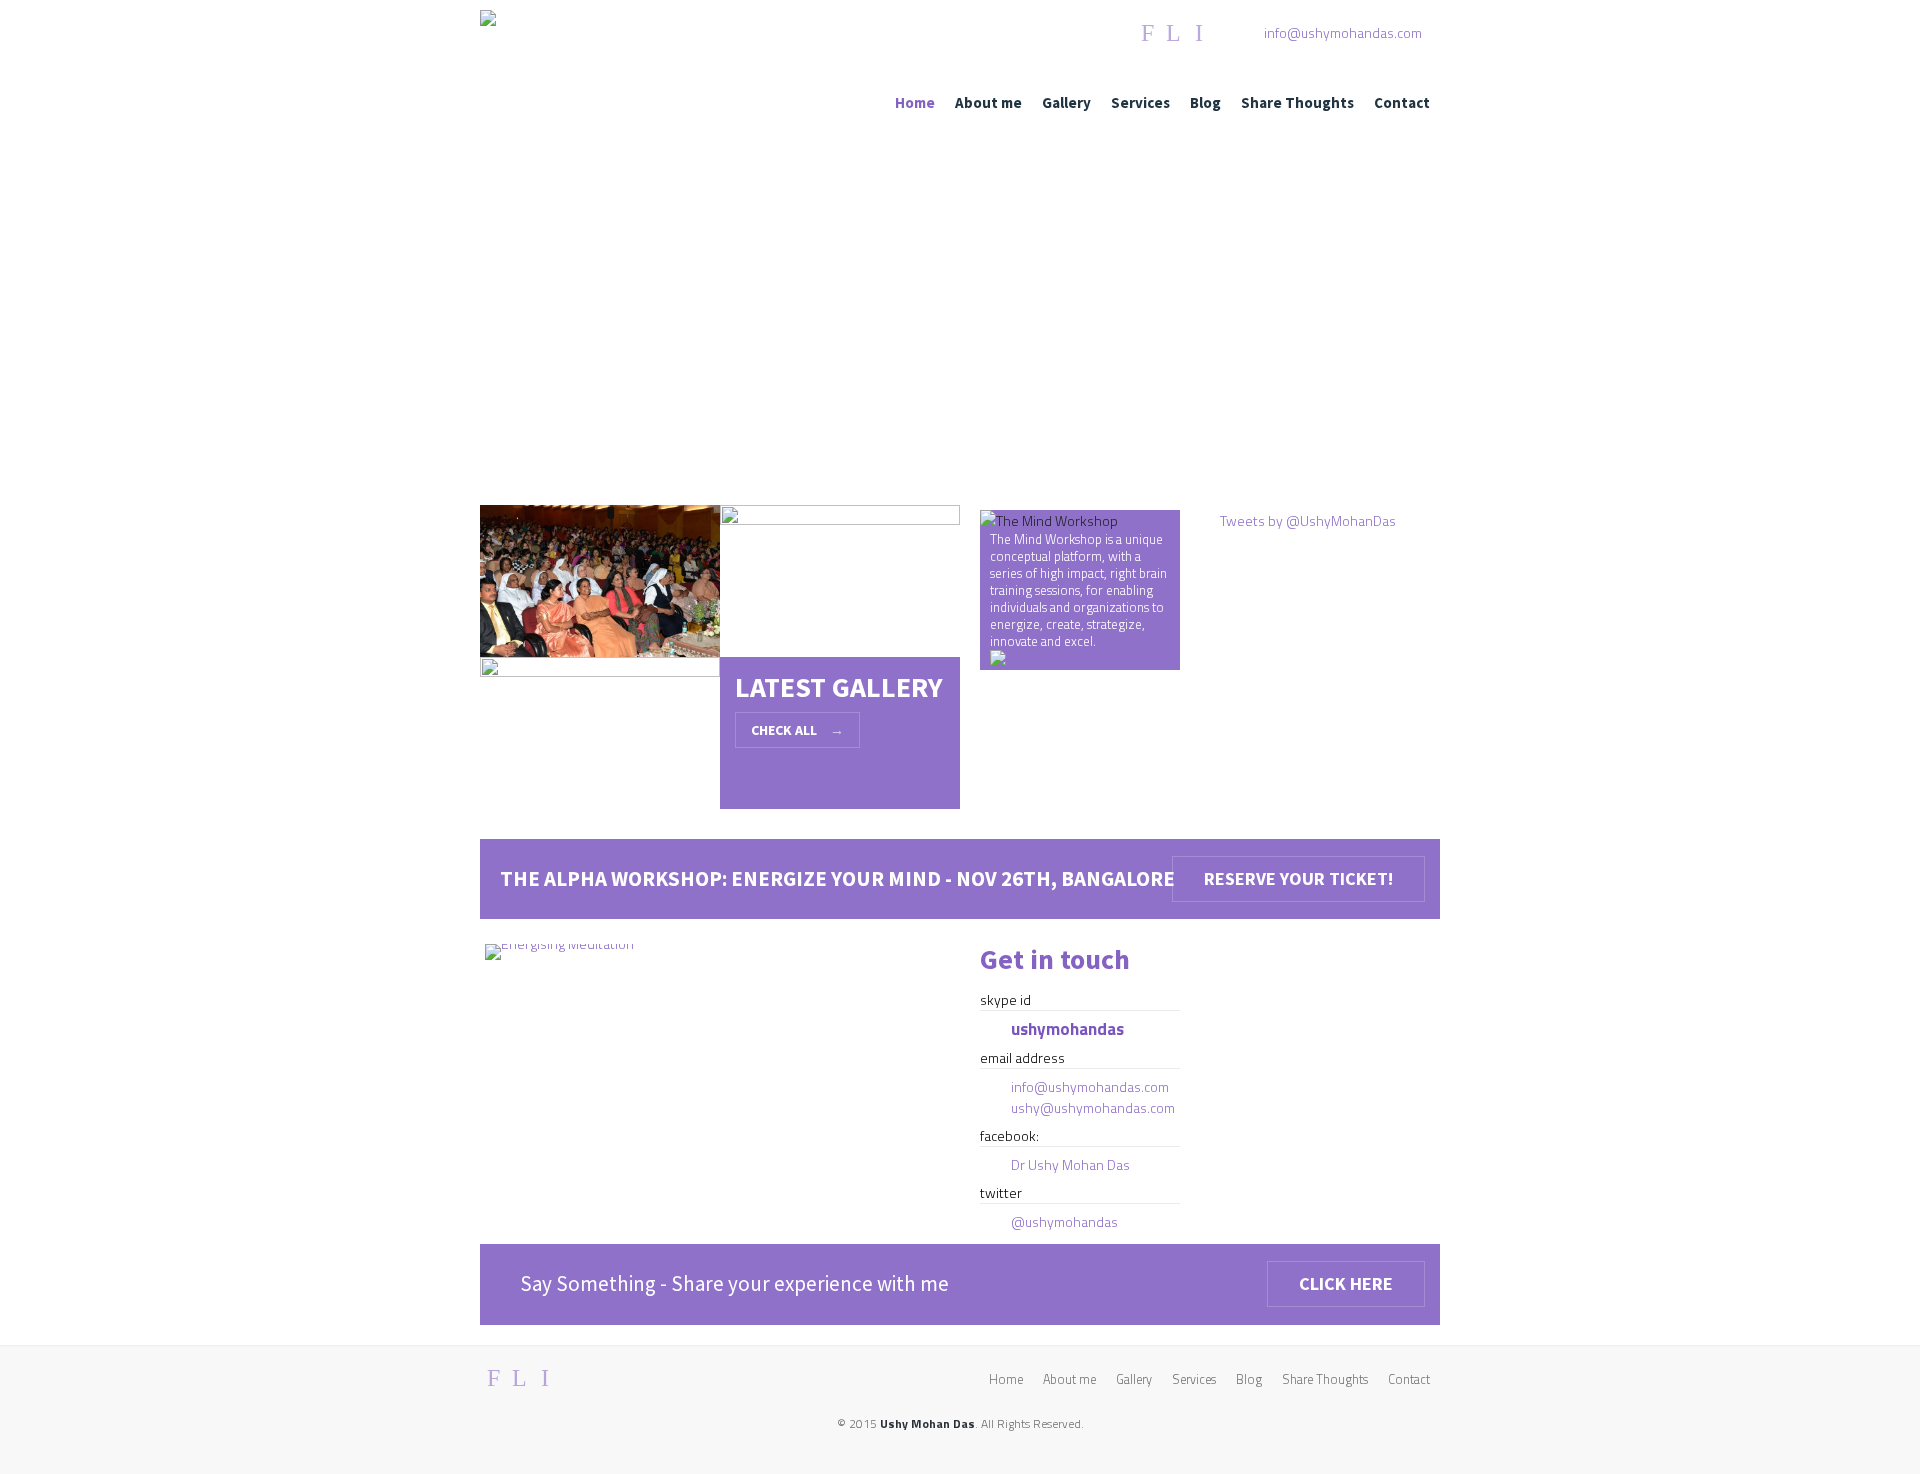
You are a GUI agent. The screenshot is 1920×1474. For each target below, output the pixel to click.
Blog (1205, 102)
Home (915, 102)
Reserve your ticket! (1298, 878)
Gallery (1066, 102)
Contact (1402, 102)
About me (988, 102)
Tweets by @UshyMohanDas (1308, 520)
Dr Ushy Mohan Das (1070, 1164)
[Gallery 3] (600, 737)
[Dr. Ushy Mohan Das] (488, 20)
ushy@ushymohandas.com (1093, 1107)
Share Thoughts (1297, 102)
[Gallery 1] (600, 585)
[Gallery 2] (840, 585)
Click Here (1346, 1283)
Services (1140, 102)
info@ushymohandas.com (1343, 32)
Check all (797, 730)
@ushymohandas (1064, 1221)
